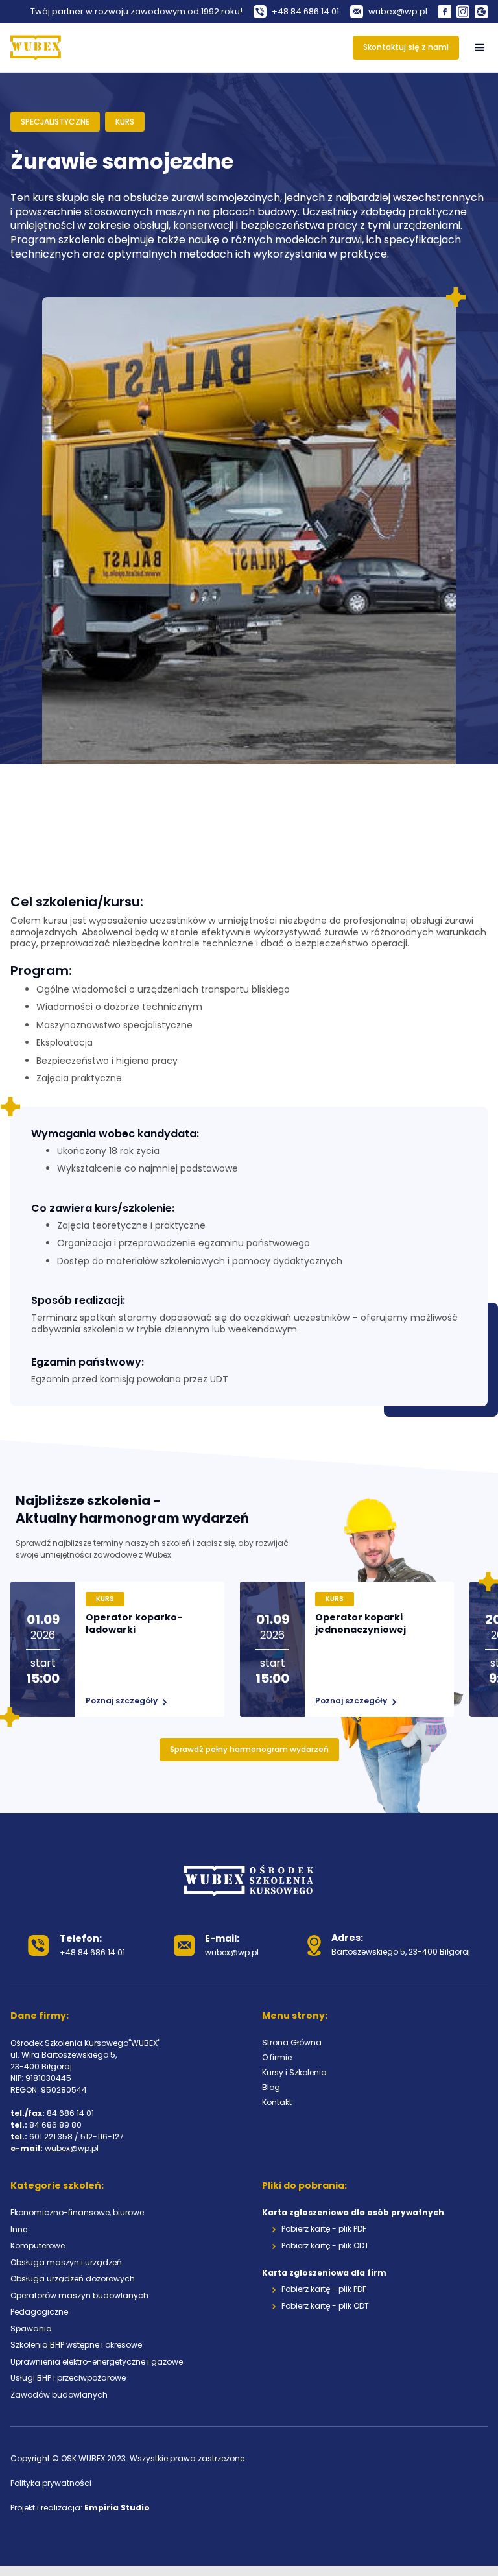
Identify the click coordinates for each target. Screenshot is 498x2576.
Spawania (31, 2329)
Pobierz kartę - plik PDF (324, 2229)
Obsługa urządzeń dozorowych (73, 2279)
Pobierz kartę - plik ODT (325, 2246)
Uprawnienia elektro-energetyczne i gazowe (97, 2362)
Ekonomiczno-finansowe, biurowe (77, 2212)
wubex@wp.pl (72, 2148)
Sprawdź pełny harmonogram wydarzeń (249, 1749)
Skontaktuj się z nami (406, 47)
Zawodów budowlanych (59, 2395)
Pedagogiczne (39, 2312)
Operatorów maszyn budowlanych (79, 2295)
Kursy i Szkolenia (294, 2072)
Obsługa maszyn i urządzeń (66, 2262)
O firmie (277, 2057)
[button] (480, 48)
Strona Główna (292, 2042)
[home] (36, 48)
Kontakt (277, 2102)
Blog (271, 2087)
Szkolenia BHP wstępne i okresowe (76, 2345)
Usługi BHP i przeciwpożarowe (68, 2378)
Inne (19, 2229)
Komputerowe (38, 2245)
